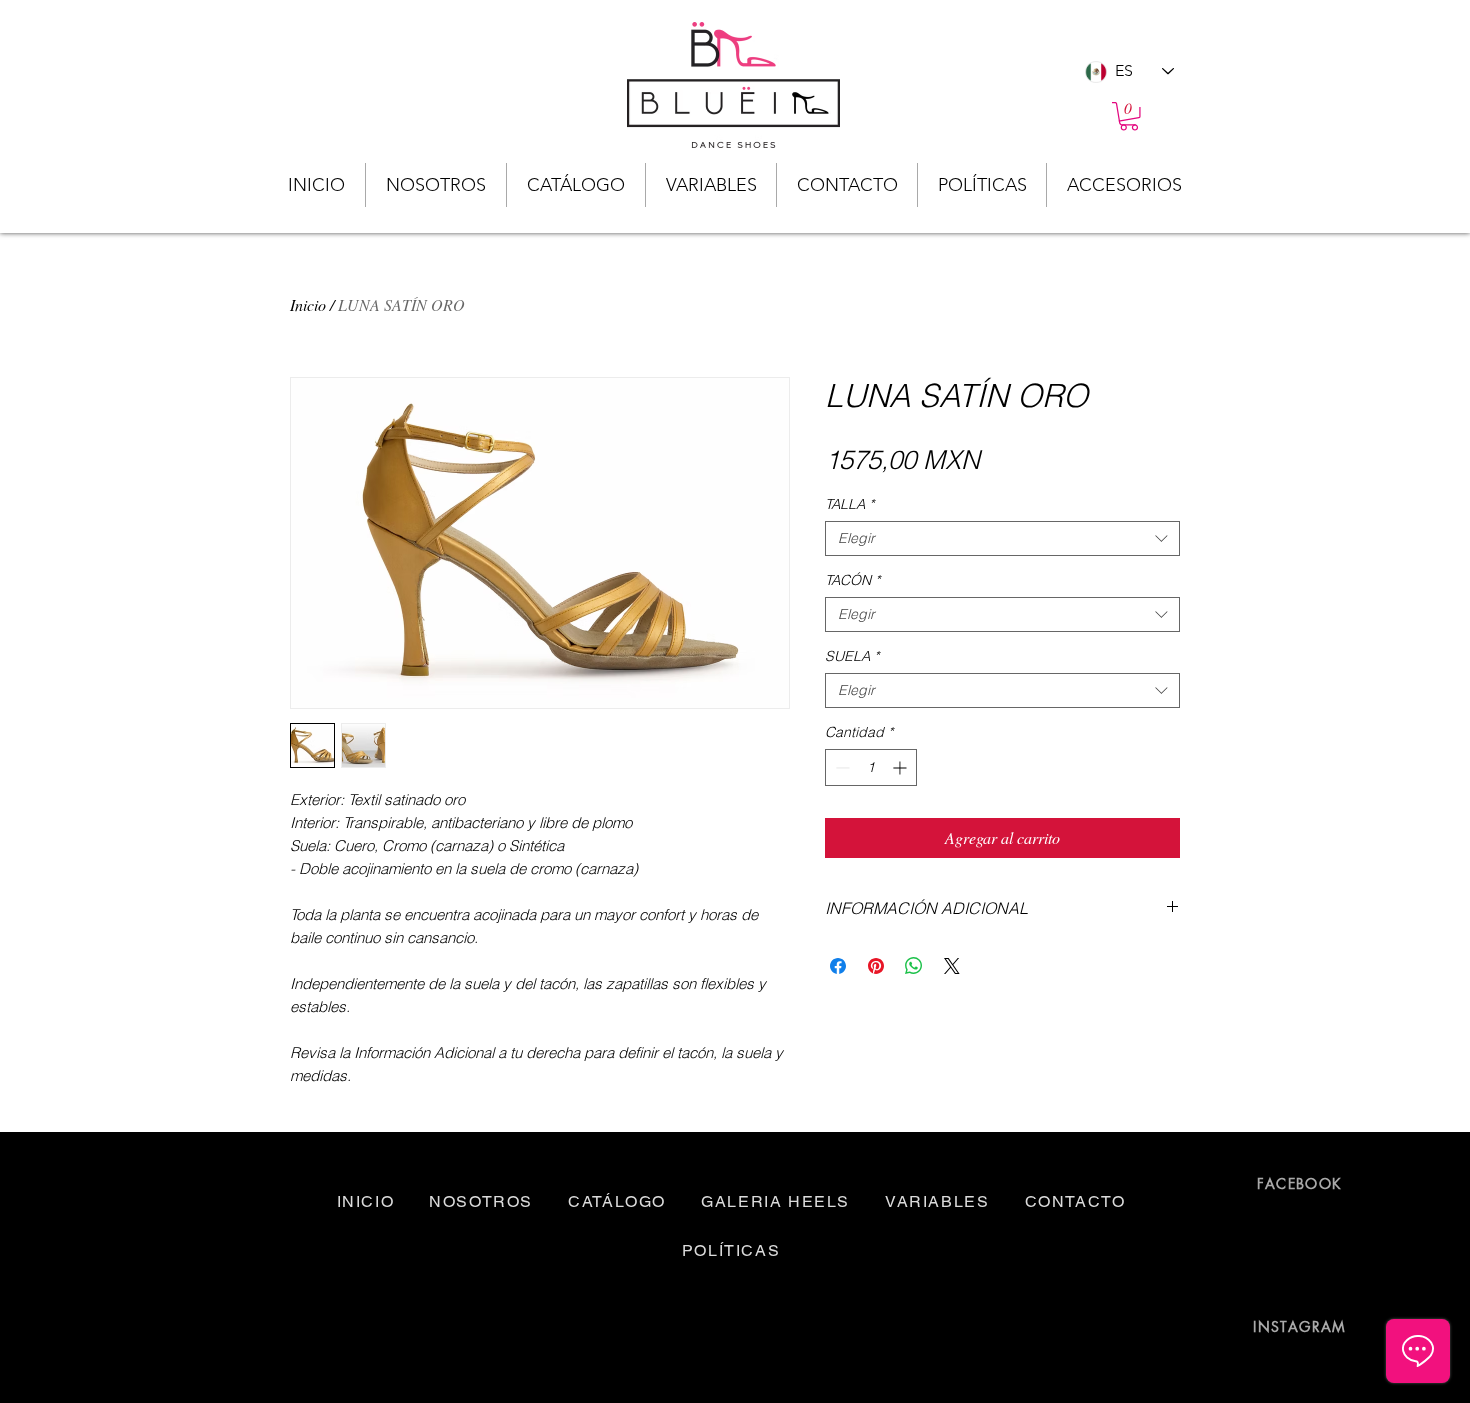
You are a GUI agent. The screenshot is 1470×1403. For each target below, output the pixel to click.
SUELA (852, 656)
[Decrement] (840, 767)
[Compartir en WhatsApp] (914, 966)
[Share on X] (952, 966)
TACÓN (852, 580)
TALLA (849, 504)
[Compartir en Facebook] (838, 966)
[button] (1129, 116)
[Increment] (901, 767)
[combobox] (1002, 538)
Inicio (308, 304)
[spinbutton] (871, 767)
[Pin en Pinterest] (876, 966)
